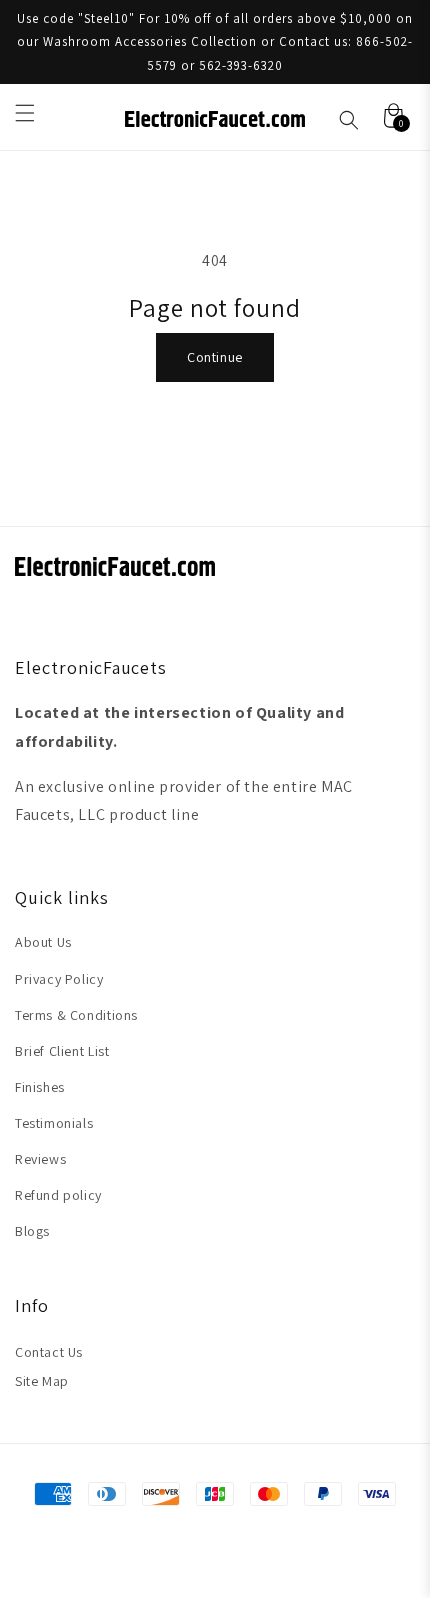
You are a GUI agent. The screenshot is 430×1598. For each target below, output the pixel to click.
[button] (25, 113)
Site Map (42, 1381)
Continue (215, 357)
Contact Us (49, 1352)
